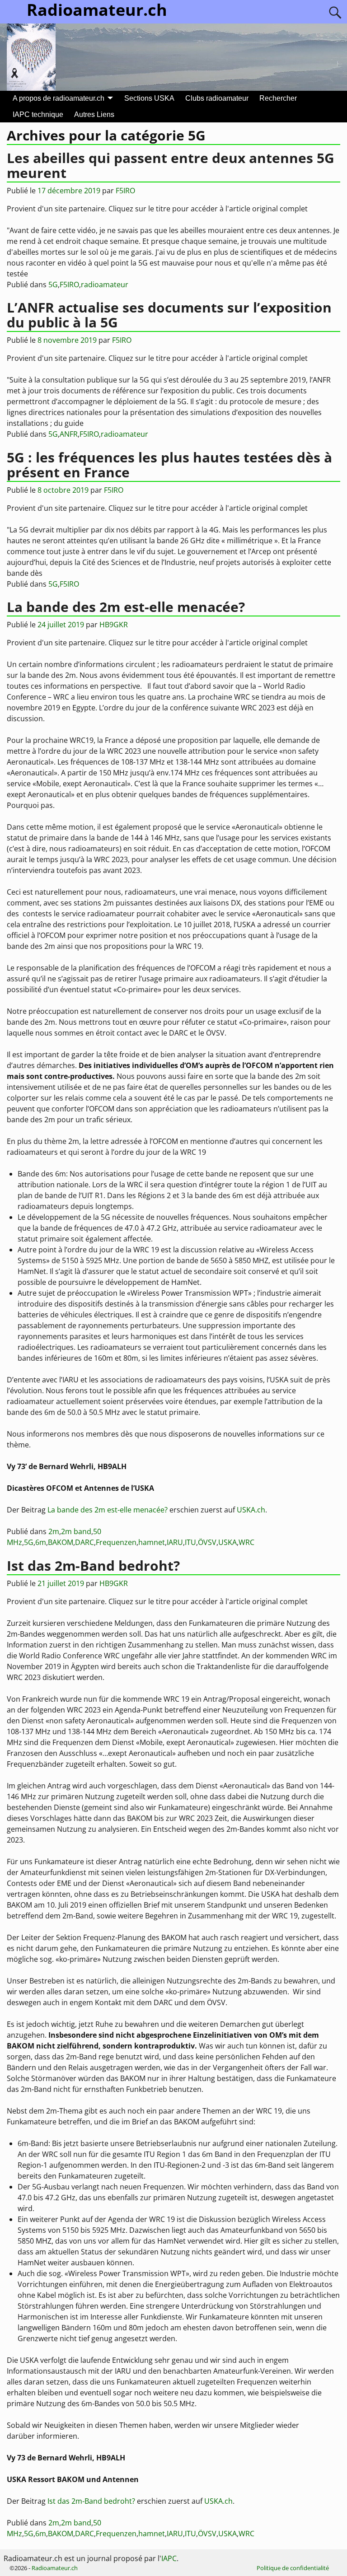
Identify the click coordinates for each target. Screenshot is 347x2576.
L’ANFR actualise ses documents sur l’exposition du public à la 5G (169, 315)
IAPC (169, 2558)
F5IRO (69, 285)
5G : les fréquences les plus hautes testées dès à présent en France (169, 465)
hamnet (152, 1542)
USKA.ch (251, 1510)
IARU (175, 1542)
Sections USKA (149, 98)
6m (41, 1542)
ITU (190, 1542)
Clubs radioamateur (217, 98)
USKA (227, 1542)
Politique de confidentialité (293, 2568)
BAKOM (61, 1542)
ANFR (69, 434)
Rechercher (278, 98)
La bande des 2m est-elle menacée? (126, 607)
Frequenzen (116, 1542)
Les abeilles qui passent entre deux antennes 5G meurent (171, 165)
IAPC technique (38, 114)
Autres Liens (94, 114)
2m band (76, 1531)
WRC (246, 1542)
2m (54, 1531)
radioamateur (105, 285)
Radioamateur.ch (55, 2568)
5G (53, 285)
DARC (84, 1542)
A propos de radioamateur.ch (59, 98)
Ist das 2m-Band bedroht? (93, 1566)
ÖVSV (207, 1542)
